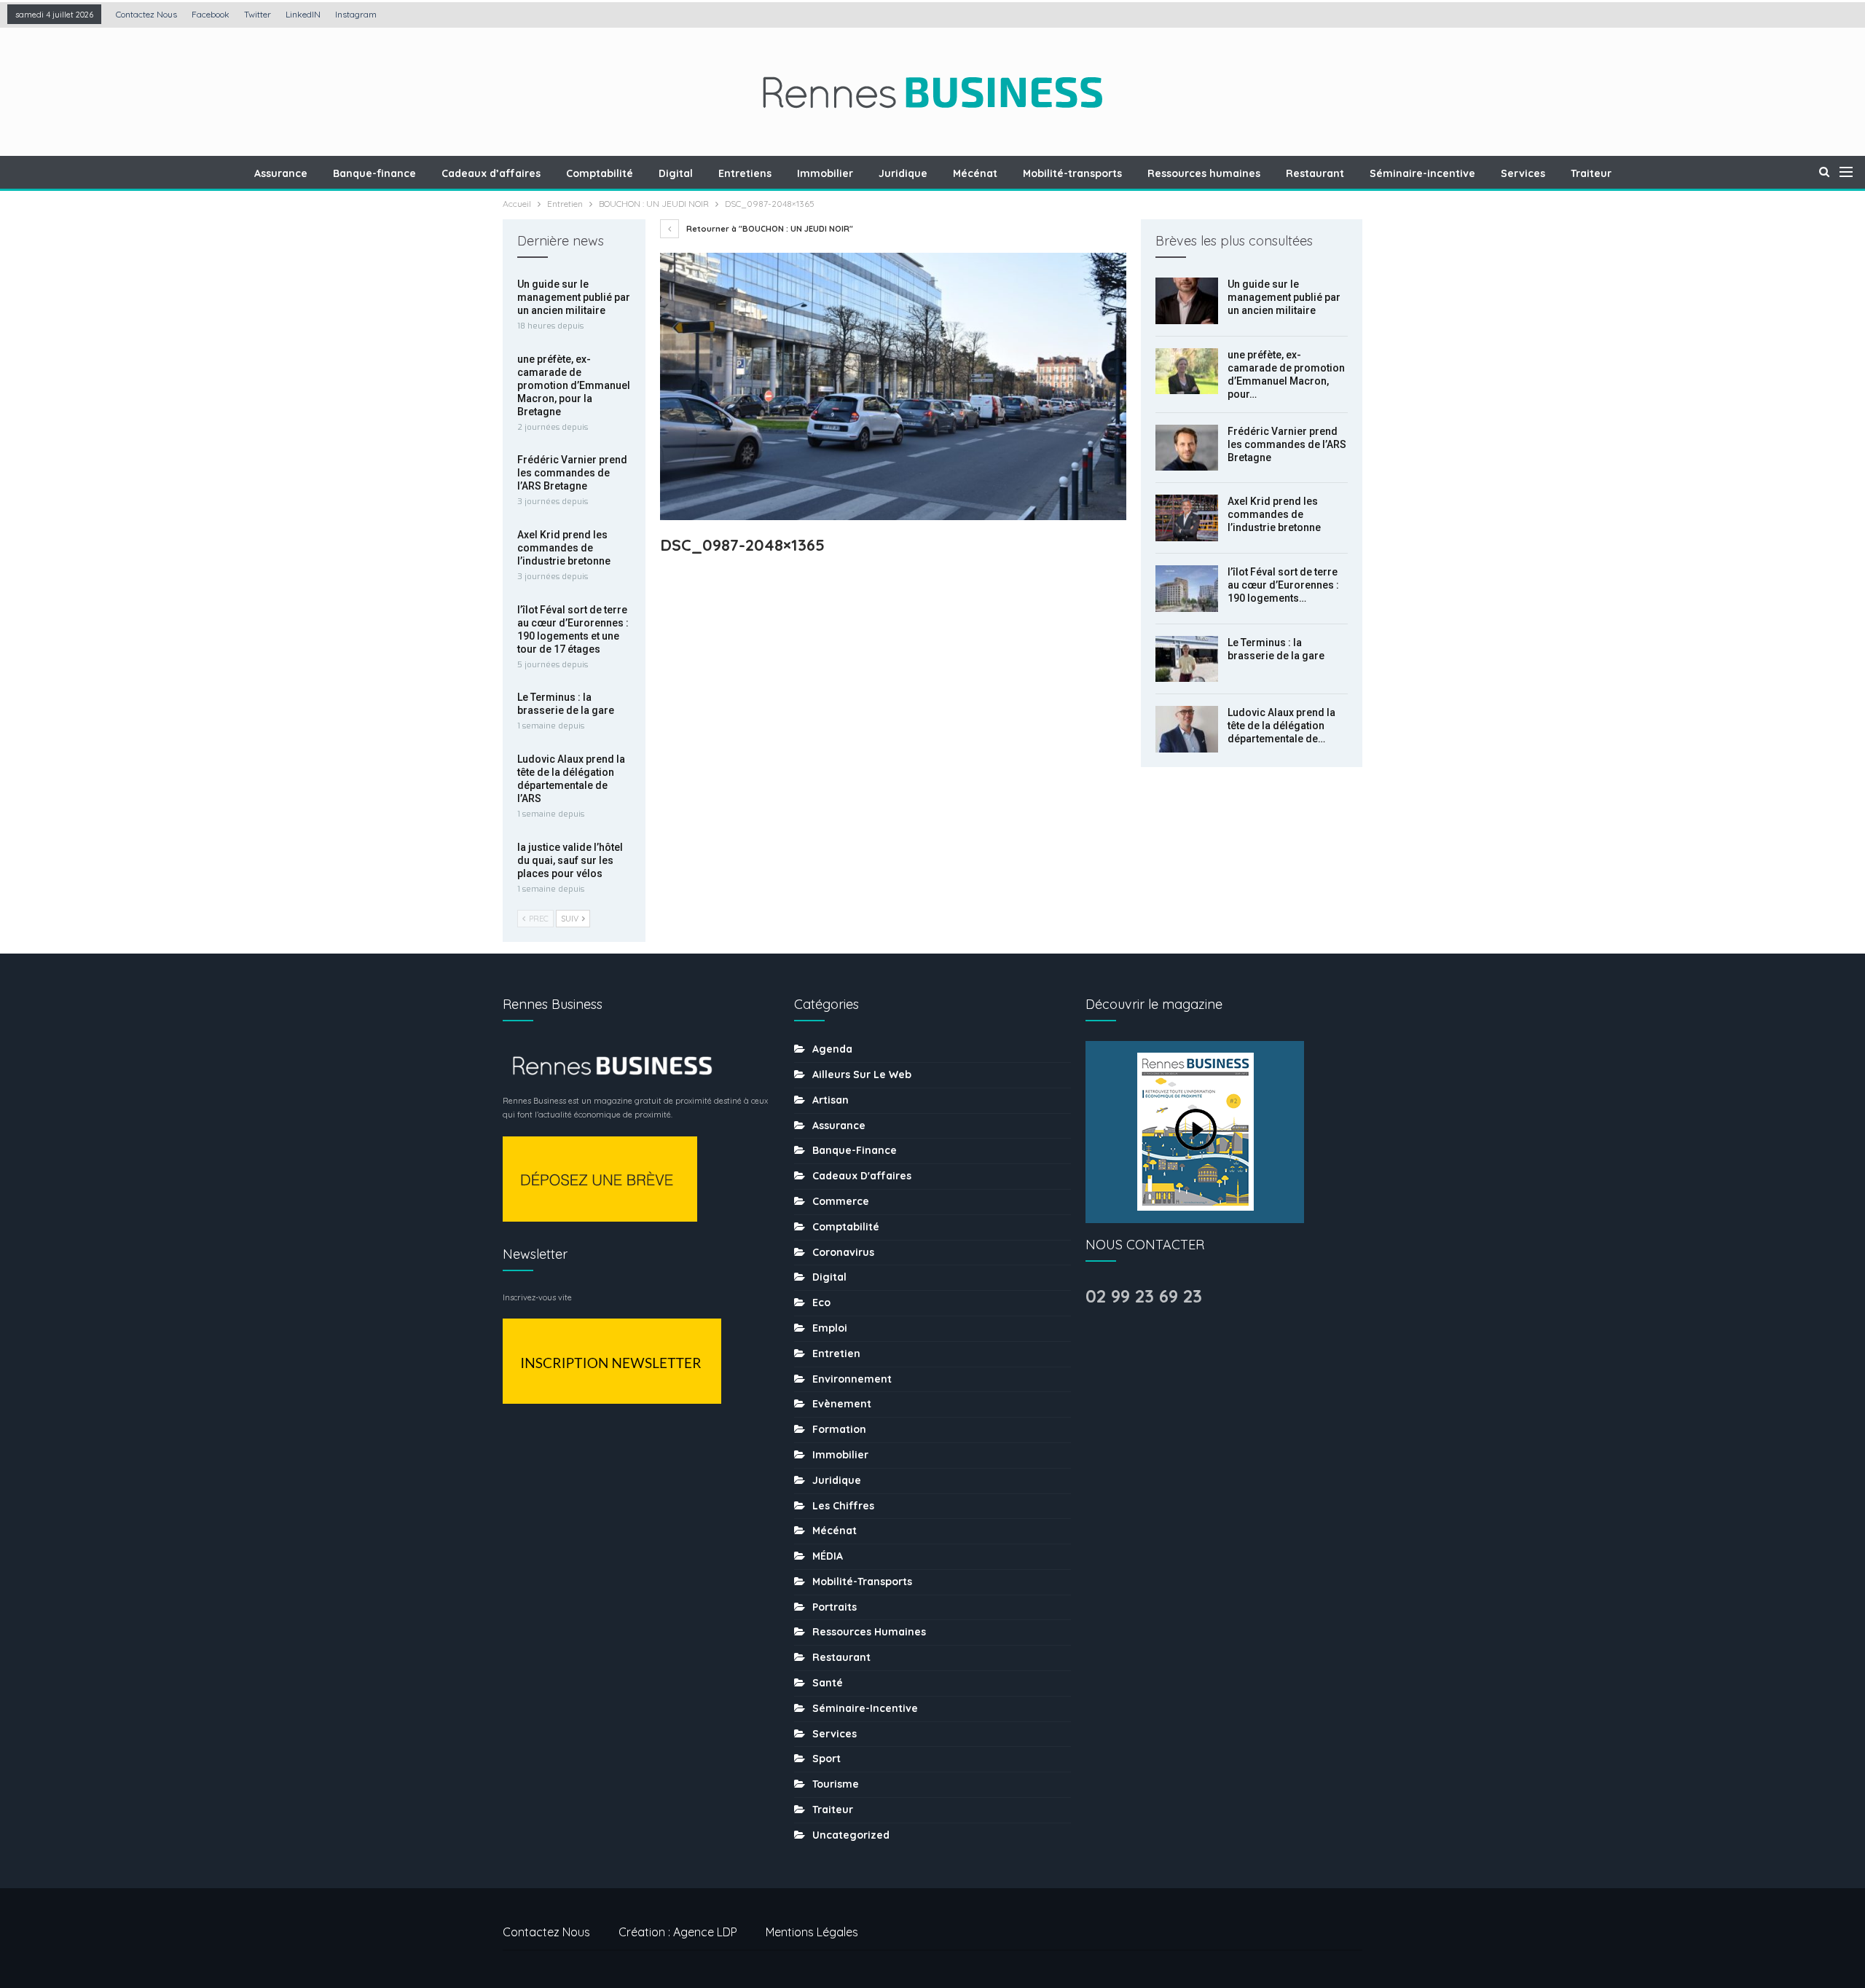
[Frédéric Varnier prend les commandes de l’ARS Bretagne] (1187, 448)
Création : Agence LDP (678, 1932)
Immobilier (825, 173)
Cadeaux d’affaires (491, 173)
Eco (821, 1303)
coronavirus (843, 1252)
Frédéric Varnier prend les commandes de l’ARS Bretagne (1287, 444)
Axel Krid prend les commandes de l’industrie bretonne (1274, 514)
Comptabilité (600, 173)
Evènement (842, 1404)
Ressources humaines (1204, 173)
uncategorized (851, 1835)
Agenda (832, 1049)
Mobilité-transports (1072, 173)
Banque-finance (374, 173)
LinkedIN (303, 14)
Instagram (356, 14)
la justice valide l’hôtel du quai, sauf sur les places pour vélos (570, 860)
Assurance (281, 173)
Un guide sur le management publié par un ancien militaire (1284, 297)
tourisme (836, 1784)
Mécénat (975, 173)
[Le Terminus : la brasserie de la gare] (1187, 659)
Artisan (831, 1100)
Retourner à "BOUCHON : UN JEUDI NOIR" (769, 229)
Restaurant (1315, 173)
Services (1523, 173)
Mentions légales (812, 1932)
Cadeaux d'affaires (862, 1176)
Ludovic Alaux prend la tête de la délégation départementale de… (1281, 726)
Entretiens (745, 173)
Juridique (903, 173)
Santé (828, 1683)
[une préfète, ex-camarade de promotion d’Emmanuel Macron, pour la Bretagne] (1187, 372)
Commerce (841, 1201)
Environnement (852, 1379)
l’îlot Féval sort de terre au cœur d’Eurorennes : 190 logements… (1283, 585)
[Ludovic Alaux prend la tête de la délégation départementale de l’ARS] (1187, 729)
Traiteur (1591, 173)
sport (827, 1759)
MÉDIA (828, 1556)
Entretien (836, 1354)
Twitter (258, 14)
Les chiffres (843, 1506)
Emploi (830, 1328)
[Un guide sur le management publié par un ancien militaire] (1187, 301)
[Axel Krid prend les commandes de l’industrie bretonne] (1187, 518)
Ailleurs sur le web (862, 1074)
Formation (839, 1429)
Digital (676, 173)
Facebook (211, 14)
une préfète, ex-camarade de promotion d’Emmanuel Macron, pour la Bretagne (574, 385)
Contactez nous (146, 14)
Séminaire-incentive (1422, 173)
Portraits (835, 1607)
